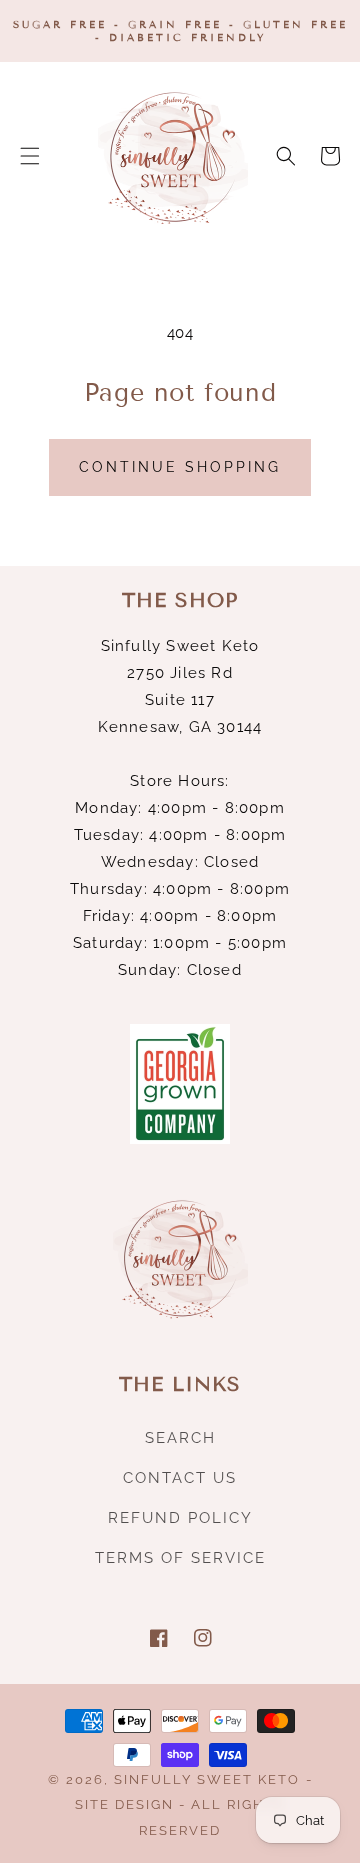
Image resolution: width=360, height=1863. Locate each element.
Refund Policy (180, 1518)
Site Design (124, 1804)
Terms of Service (180, 1558)
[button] (30, 156)
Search (180, 1438)
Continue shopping (180, 467)
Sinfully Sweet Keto (207, 1779)
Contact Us (180, 1478)
